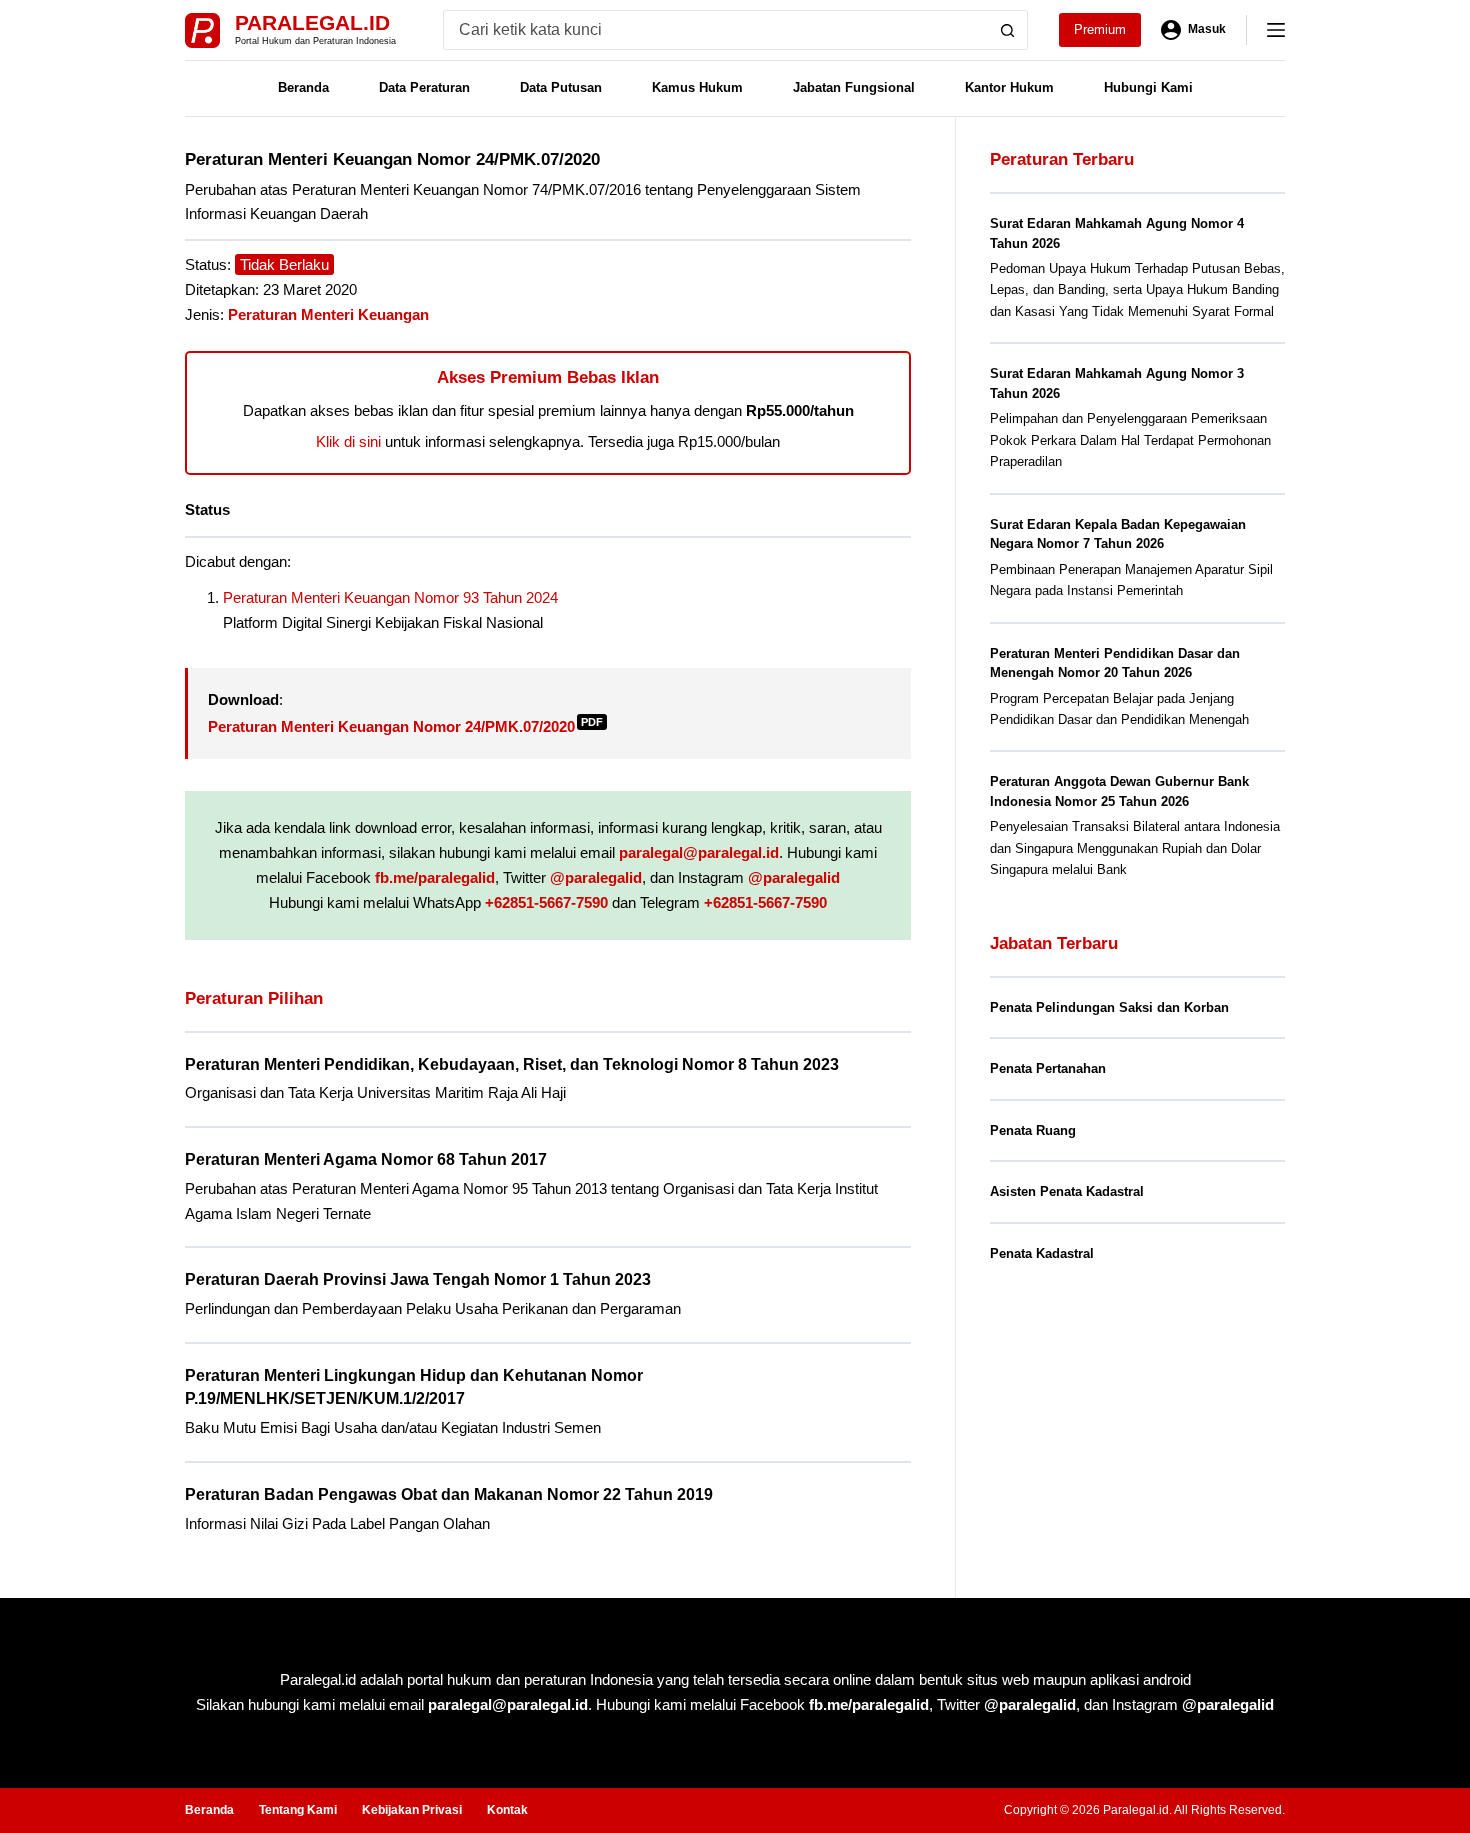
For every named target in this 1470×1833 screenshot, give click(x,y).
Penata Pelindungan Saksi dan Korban (1109, 1007)
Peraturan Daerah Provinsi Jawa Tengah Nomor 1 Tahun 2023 (418, 1279)
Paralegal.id (312, 22)
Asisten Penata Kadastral (1067, 1191)
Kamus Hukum (697, 87)
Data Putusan (561, 87)
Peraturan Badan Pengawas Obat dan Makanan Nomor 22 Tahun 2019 (449, 1494)
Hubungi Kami (1148, 87)
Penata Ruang (1033, 1130)
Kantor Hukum (1009, 87)
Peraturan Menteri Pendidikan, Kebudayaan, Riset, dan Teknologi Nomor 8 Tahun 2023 (512, 1064)
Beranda (303, 87)
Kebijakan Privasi (412, 1810)
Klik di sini (348, 441)
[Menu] (1276, 30)
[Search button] (1008, 30)
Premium (1100, 29)
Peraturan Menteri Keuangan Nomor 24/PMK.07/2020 (405, 726)
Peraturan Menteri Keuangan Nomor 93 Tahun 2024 (390, 597)
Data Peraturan (424, 87)
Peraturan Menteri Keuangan (328, 314)
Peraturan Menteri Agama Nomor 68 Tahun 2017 (366, 1159)
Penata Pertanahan (1048, 1068)
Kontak (507, 1810)
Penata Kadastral (1042, 1253)
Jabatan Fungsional (854, 87)
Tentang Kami (298, 1810)
